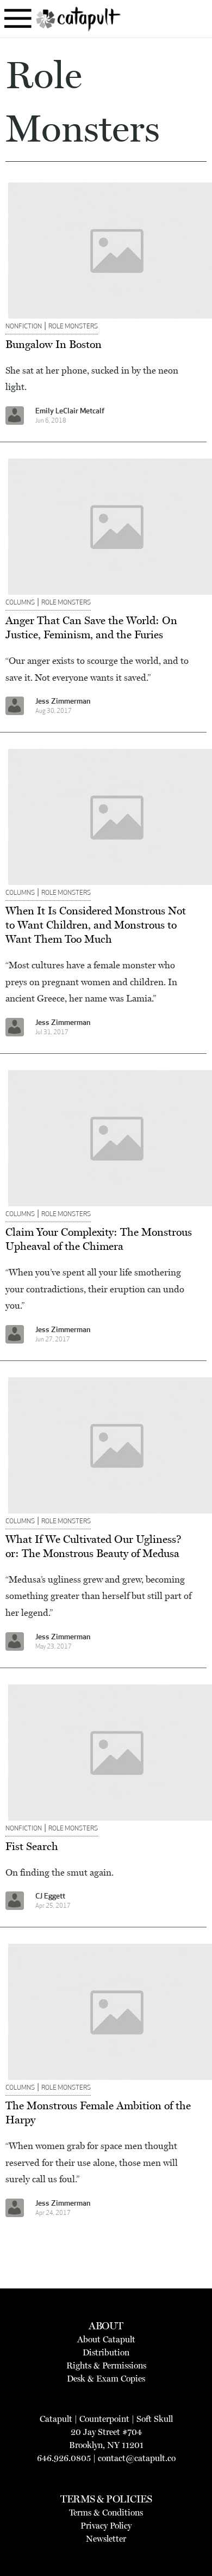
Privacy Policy (106, 2526)
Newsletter (106, 2539)
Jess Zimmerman (63, 702)
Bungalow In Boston (54, 344)
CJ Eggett (50, 1897)
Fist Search (32, 1846)
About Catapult (106, 2339)
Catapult (56, 2419)
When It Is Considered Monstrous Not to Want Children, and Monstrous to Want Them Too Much (96, 925)
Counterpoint (104, 2419)
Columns (20, 603)
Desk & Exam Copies (106, 2379)
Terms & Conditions (106, 2513)
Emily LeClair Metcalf (70, 411)
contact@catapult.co (137, 2458)
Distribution (106, 2352)
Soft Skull (155, 2419)
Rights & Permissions (106, 2366)
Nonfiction (24, 327)
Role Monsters (73, 327)
